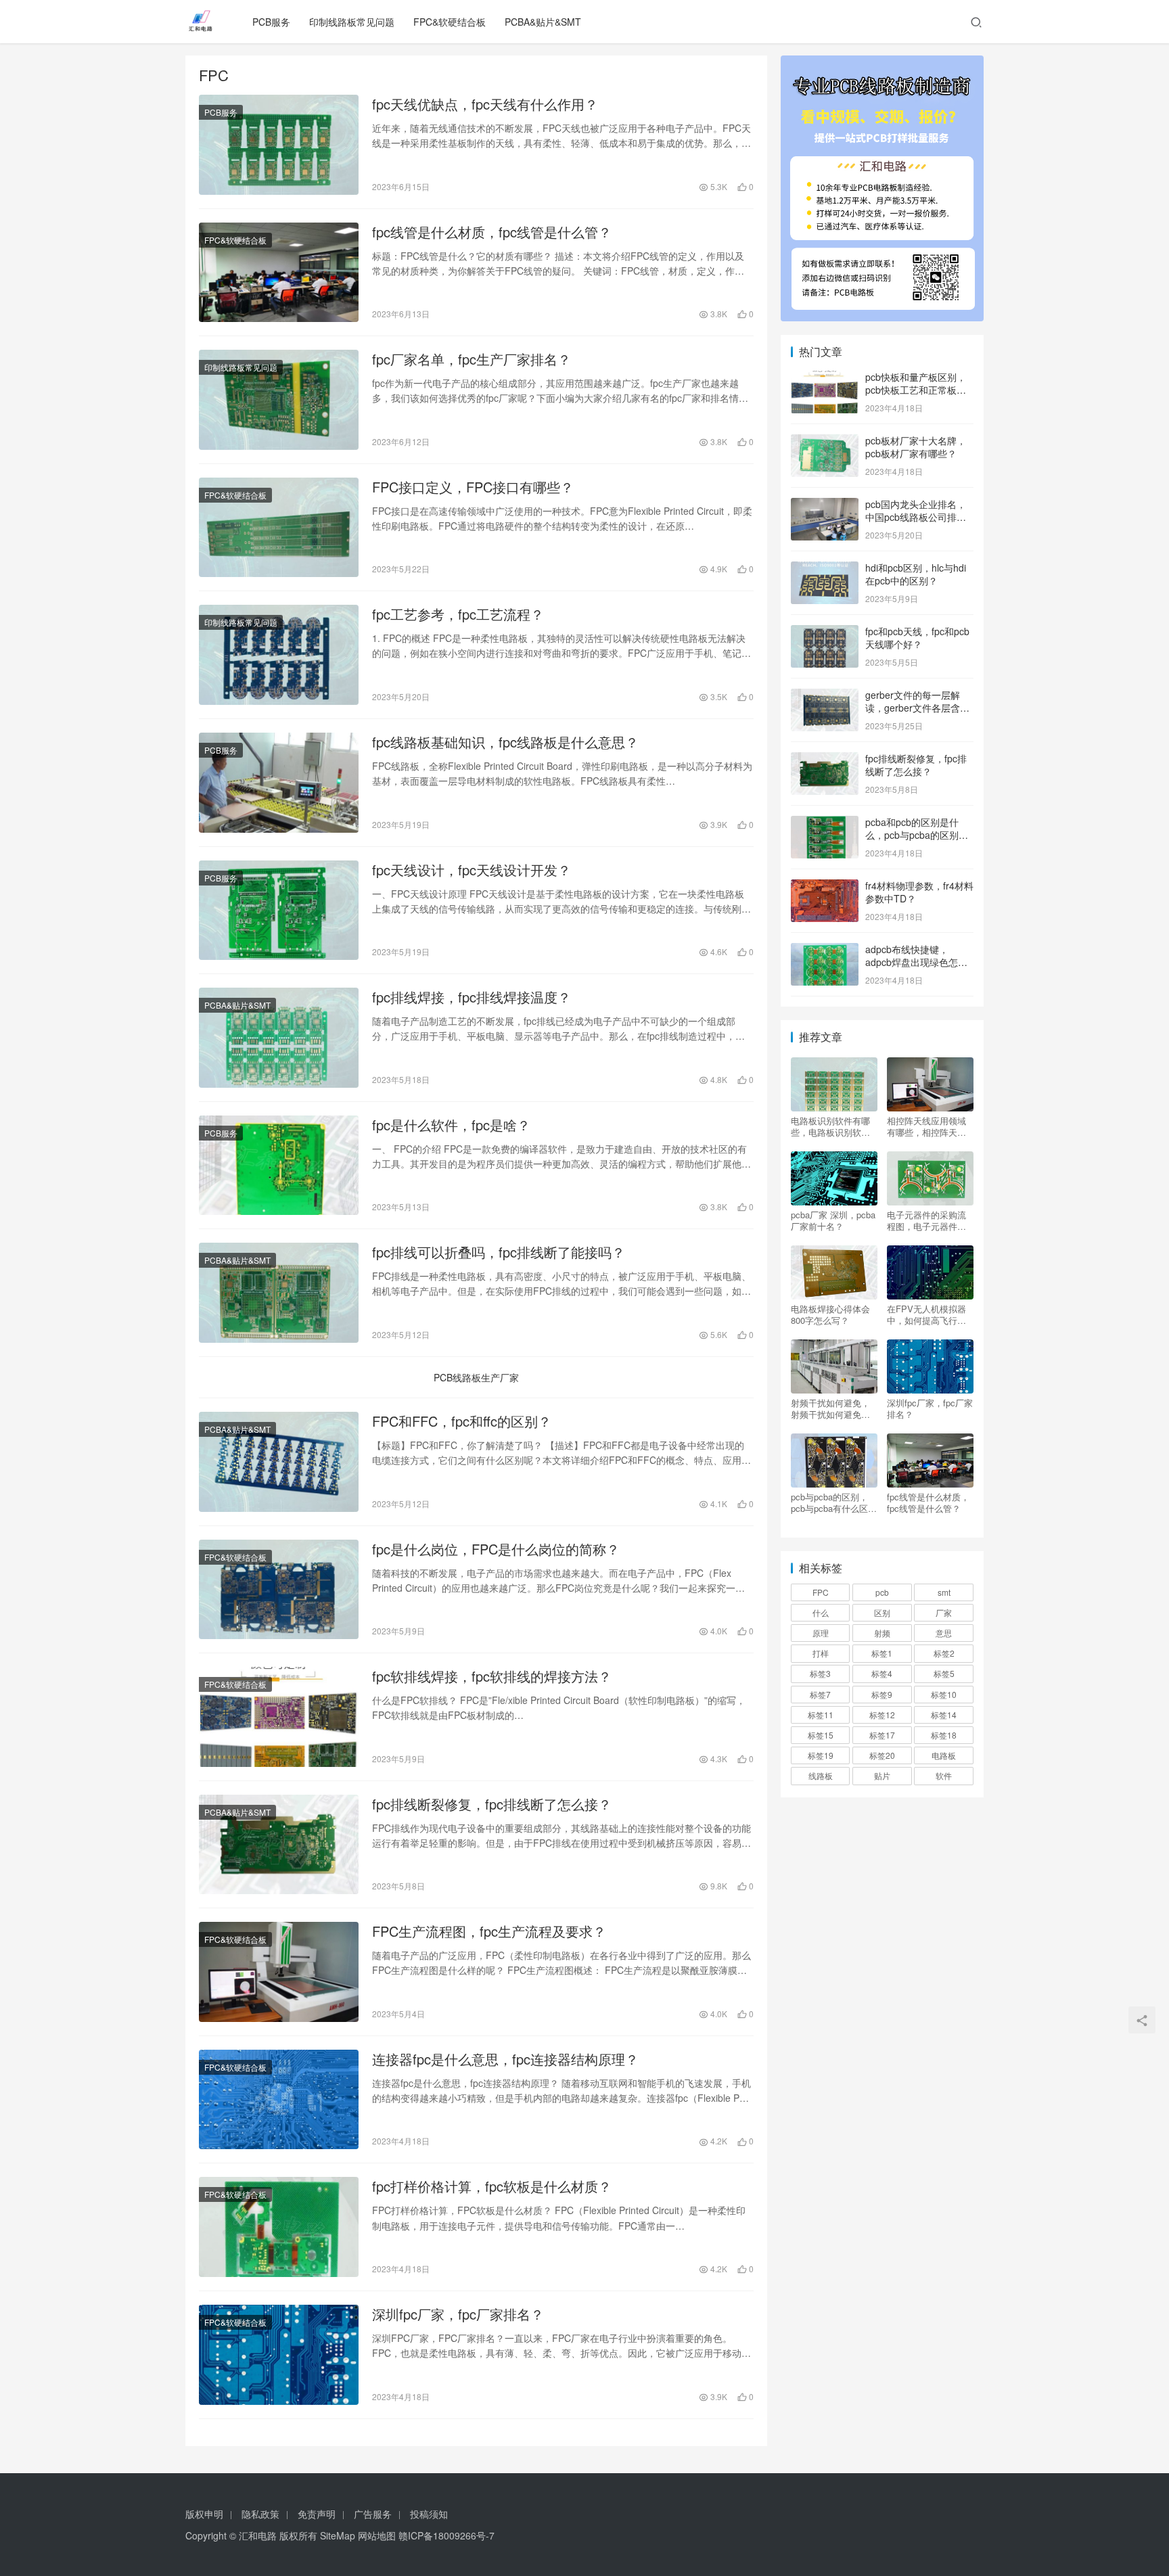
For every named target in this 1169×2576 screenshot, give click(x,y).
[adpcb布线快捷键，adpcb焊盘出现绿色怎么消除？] (825, 950)
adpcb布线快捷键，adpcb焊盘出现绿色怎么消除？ (916, 962)
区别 (882, 1612)
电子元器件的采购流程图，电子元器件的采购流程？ (926, 1220)
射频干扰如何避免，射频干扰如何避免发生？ (830, 1408)
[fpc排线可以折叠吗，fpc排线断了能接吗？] (279, 1293)
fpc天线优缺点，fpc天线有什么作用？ (485, 104)
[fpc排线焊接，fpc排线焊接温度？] (279, 1038)
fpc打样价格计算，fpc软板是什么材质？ (492, 2186)
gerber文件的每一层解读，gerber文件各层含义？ (913, 708)
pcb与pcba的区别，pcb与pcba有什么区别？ (829, 1502)
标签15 (821, 1735)
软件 (944, 1775)
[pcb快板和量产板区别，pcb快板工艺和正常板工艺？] (825, 378)
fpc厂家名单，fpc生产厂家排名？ (472, 359)
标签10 (944, 1694)
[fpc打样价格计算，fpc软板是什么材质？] (279, 2227)
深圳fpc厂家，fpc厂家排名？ (458, 2314)
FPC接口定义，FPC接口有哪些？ (473, 487)
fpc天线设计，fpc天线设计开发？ (472, 870)
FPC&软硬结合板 (450, 22)
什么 (821, 1612)
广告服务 (373, 2514)
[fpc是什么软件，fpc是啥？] (279, 1166)
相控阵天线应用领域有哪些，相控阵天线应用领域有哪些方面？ (926, 1126)
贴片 (882, 1775)
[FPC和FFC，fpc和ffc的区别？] (279, 1462)
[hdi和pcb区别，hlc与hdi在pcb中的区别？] (825, 569)
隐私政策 (260, 2514)
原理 (821, 1633)
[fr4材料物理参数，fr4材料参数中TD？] (825, 887)
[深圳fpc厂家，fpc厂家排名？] (279, 2355)
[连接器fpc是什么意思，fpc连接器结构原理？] (279, 2100)
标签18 (944, 1735)
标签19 (821, 1755)
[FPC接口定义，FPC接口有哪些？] (279, 528)
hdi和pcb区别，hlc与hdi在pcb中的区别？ (916, 574)
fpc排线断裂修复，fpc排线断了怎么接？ (492, 1804)
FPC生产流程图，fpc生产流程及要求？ (489, 1931)
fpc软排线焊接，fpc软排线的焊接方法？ (492, 1676)
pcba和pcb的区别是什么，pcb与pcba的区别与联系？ (917, 835)
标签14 (944, 1715)
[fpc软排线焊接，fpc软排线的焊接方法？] (279, 1717)
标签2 (944, 1653)
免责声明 (317, 2514)
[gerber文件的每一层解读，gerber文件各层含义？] (825, 696)
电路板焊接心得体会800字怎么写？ (830, 1314)
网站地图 (377, 2535)
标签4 (882, 1673)
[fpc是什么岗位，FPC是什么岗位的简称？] (279, 1590)
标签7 (820, 1694)
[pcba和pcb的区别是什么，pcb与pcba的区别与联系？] (825, 823)
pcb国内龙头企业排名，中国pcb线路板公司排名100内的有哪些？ (916, 517)
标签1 (882, 1653)
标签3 (820, 1673)
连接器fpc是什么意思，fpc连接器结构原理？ (505, 2059)
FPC (821, 1592)
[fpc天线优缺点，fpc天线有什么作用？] (279, 145)
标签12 (882, 1715)
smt (944, 1592)
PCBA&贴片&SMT (543, 22)
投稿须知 (429, 2514)
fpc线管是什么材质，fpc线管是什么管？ (492, 232)
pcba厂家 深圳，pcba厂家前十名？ (833, 1220)
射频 (882, 1633)
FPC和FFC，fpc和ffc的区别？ (462, 1421)
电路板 (944, 1755)
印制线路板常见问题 (352, 22)
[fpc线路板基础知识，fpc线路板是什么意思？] (279, 783)
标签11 (821, 1715)
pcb (882, 1592)
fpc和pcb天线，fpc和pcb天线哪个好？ (917, 638)
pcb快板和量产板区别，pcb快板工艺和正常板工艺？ (916, 390)
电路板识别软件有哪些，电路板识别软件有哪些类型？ (830, 1126)
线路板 (821, 1775)
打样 (821, 1653)
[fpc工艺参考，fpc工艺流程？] (279, 655)
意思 (944, 1633)
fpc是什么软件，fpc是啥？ (451, 1125)
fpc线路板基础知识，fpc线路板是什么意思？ (505, 742)
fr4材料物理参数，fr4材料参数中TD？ (919, 892)
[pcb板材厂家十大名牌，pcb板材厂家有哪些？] (825, 442)
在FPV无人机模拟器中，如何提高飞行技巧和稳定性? (926, 1314)
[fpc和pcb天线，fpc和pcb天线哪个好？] (825, 632)
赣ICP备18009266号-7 (446, 2535)
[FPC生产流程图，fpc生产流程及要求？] (279, 1972)
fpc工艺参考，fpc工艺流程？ (458, 614)
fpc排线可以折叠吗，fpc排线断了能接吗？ (499, 1252)
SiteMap (338, 2535)
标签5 (944, 1673)
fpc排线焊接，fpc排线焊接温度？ (472, 997)
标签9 (882, 1694)
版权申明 (204, 2514)
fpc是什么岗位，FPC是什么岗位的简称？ (496, 1549)
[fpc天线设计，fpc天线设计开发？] (279, 911)
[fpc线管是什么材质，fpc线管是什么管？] (279, 273)
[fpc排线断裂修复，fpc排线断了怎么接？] (279, 1845)
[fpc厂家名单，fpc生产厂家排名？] (279, 400)
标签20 (882, 1755)
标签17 (882, 1735)
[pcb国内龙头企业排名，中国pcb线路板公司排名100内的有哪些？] (825, 505)
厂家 (944, 1612)
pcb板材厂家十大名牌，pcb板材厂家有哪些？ (916, 447)
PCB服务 (271, 22)
